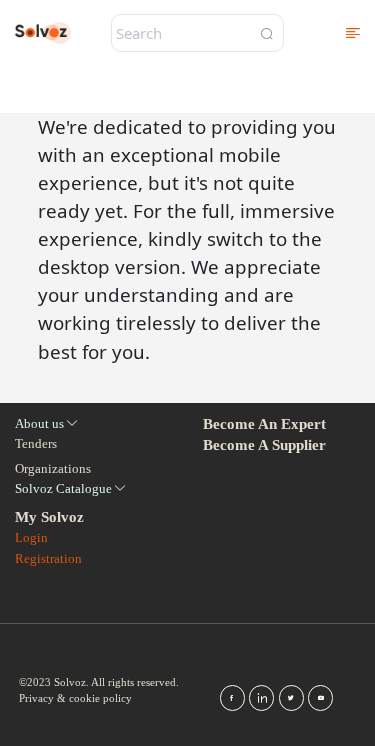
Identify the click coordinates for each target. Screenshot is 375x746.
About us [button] (39, 423)
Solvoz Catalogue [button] (63, 488)
